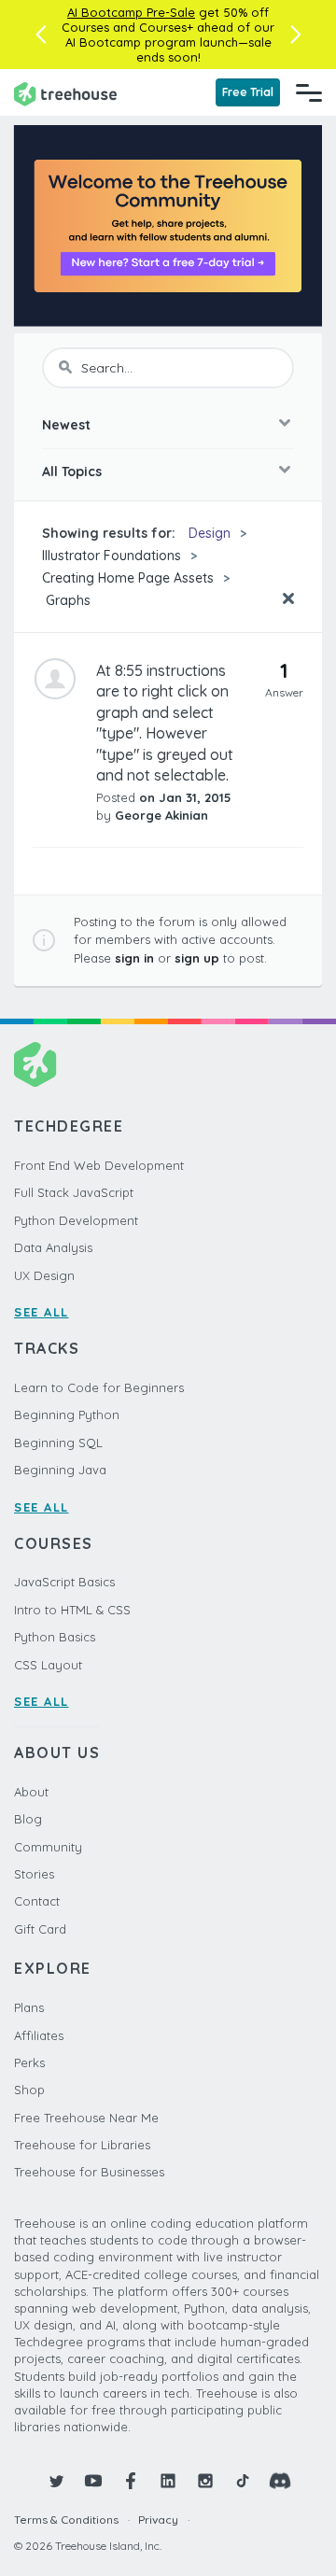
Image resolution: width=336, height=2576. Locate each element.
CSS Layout (48, 1665)
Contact (37, 1901)
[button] (41, 35)
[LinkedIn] (168, 2481)
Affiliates (39, 2035)
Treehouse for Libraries (82, 2145)
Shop (29, 2090)
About (31, 1792)
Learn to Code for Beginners (99, 1387)
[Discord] (280, 2481)
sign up (197, 958)
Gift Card (40, 1929)
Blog (28, 1819)
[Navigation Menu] (309, 92)
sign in (134, 958)
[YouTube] (93, 2481)
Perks (29, 2062)
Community (48, 1847)
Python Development (76, 1220)
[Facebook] (131, 2481)
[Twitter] (56, 2481)
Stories (34, 1874)
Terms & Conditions (66, 2520)
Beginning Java (60, 1470)
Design (210, 533)
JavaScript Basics (64, 1582)
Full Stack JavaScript (74, 1192)
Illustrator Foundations (112, 556)
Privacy (158, 2520)
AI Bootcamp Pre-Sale (131, 12)
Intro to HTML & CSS (72, 1610)
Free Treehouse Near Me (86, 2118)
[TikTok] (243, 2481)
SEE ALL (42, 1312)
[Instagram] (205, 2481)
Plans (29, 2007)
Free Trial (248, 92)
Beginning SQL (58, 1443)
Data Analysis (53, 1247)
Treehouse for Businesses (89, 2172)
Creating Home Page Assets (128, 578)
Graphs (66, 600)
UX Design (44, 1275)
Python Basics (55, 1637)
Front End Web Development (99, 1165)
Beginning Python (67, 1415)
